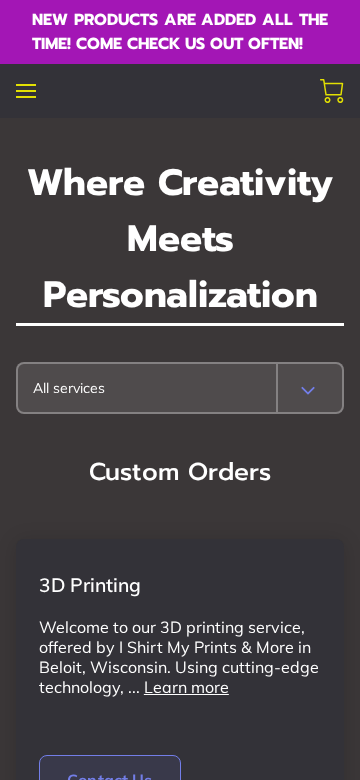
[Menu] (26, 91)
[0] (332, 91)
